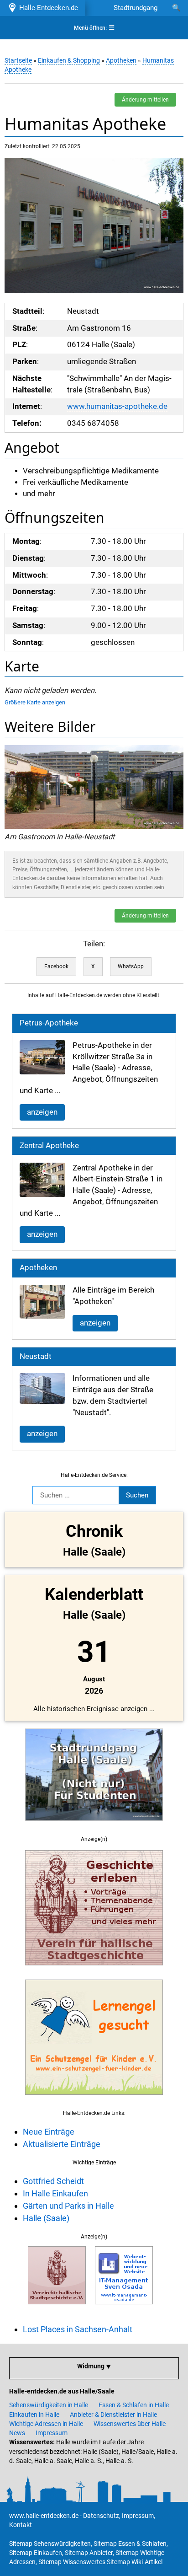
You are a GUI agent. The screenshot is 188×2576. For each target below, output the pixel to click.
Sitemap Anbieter (89, 2553)
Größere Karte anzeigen (35, 702)
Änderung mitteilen (145, 100)
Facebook (56, 966)
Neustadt (36, 1356)
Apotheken (121, 60)
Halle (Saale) (46, 2218)
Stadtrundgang (136, 8)
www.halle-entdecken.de (44, 2516)
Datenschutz (101, 2516)
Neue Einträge (49, 2132)
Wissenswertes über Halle (130, 2424)
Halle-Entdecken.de (47, 8)
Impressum (52, 2433)
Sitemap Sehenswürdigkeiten (50, 2544)
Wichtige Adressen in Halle (46, 2424)
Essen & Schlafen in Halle (134, 2405)
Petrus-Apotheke (49, 1023)
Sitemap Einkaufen (36, 2553)
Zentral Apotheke (49, 1146)
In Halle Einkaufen (55, 2193)
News (17, 2433)
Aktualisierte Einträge (62, 2144)
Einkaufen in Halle (34, 2415)
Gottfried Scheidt (53, 2181)
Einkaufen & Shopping (69, 60)
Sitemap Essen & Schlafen (130, 2544)
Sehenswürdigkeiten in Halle (49, 2405)
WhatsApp (131, 966)
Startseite (18, 60)
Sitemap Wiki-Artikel (135, 2562)
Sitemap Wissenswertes (72, 2562)
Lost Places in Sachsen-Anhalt (78, 2329)
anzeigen (42, 1112)
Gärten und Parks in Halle (68, 2206)
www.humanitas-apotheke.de (117, 406)
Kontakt (21, 2525)
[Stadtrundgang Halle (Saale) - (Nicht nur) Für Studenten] (94, 1826)
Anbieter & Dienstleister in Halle (113, 2415)
